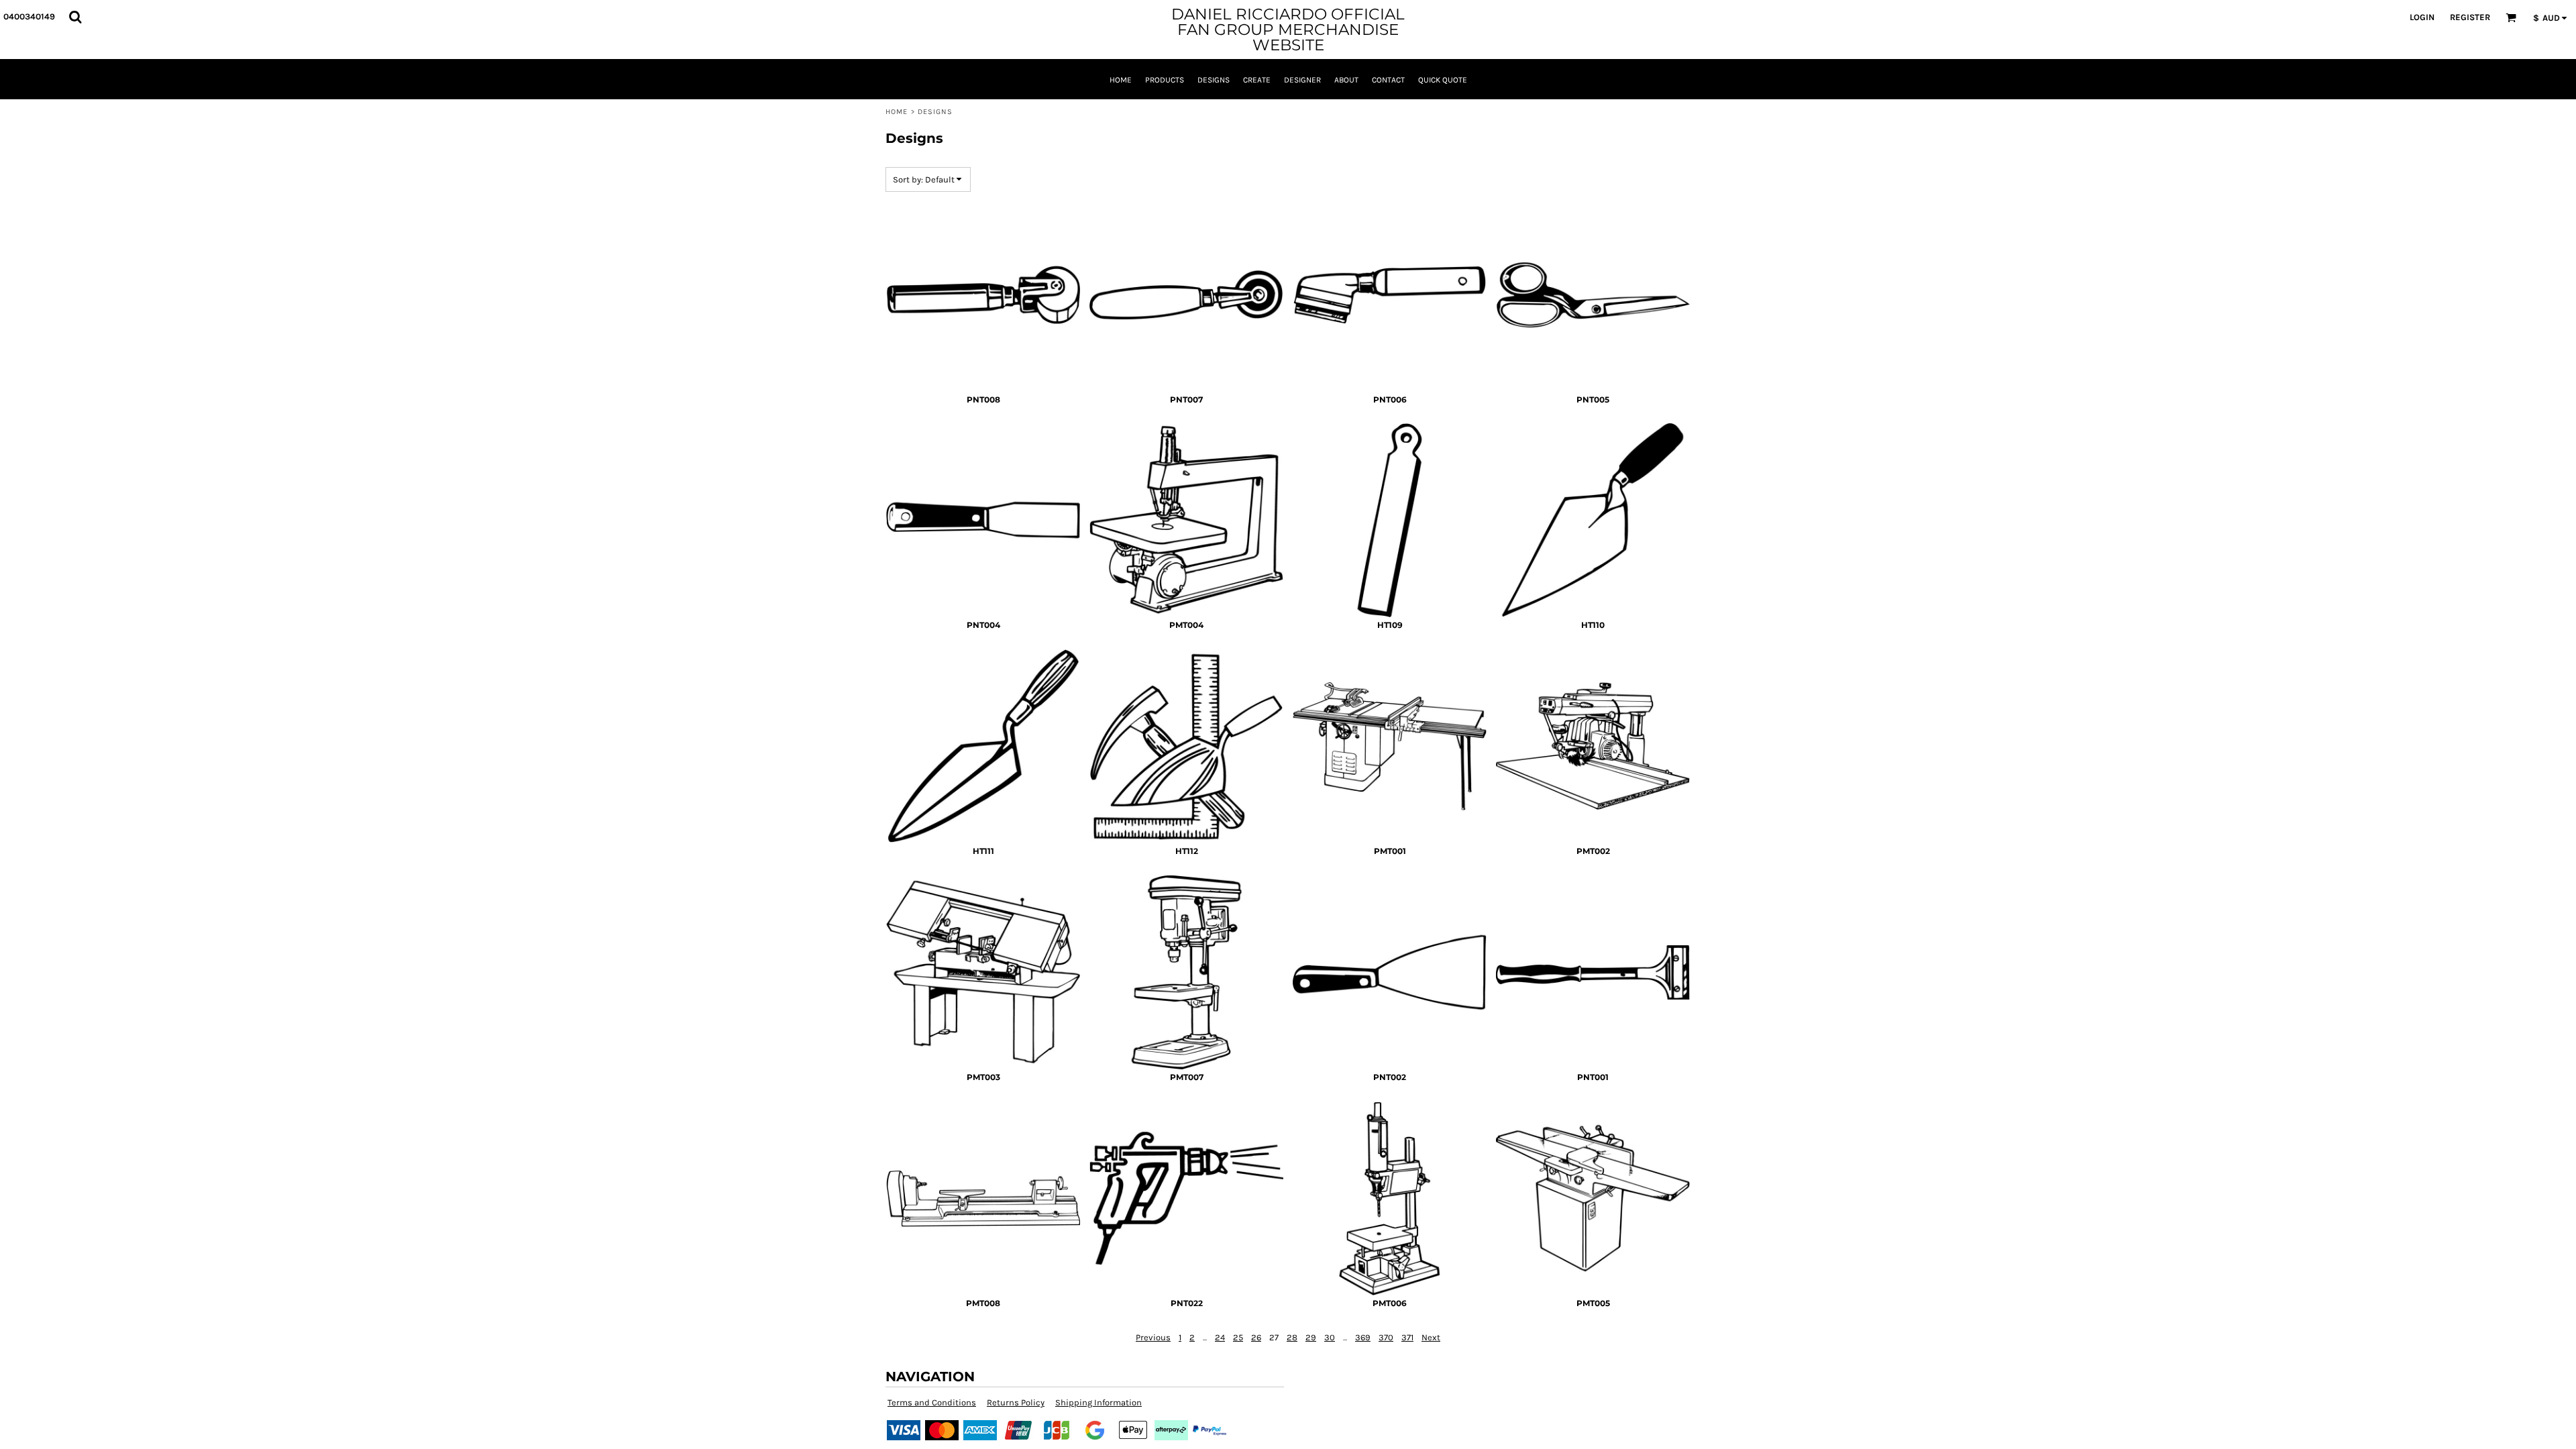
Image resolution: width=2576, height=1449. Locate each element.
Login (2422, 17)
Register (2470, 17)
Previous (1153, 1337)
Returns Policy (1016, 1402)
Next (1431, 1337)
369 (1363, 1337)
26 (1256, 1337)
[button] (75, 17)
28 (1292, 1337)
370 (1386, 1337)
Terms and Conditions (932, 1402)
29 (1311, 1337)
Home (897, 112)
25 (1238, 1337)
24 (1220, 1337)
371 (1407, 1337)
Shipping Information (1098, 1402)
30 (1330, 1337)
